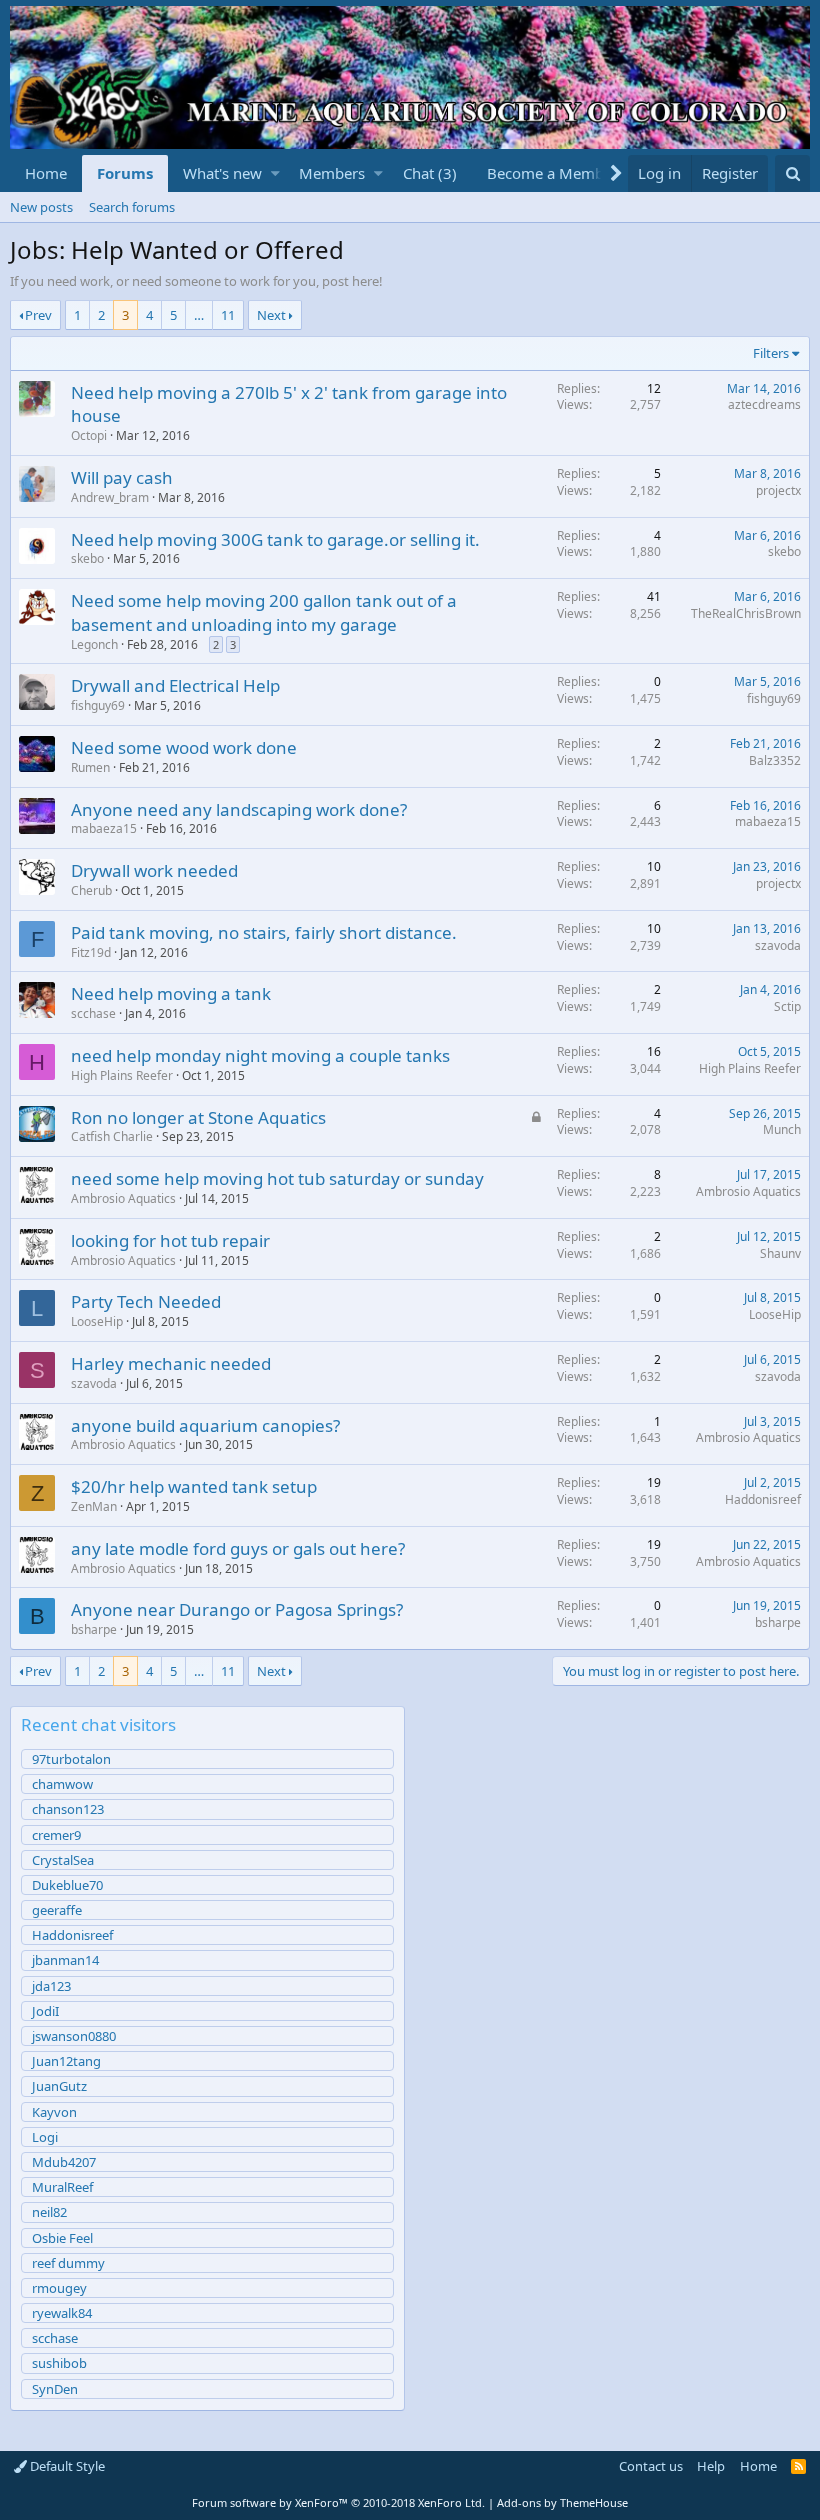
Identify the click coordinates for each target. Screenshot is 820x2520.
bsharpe (94, 1629)
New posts (41, 207)
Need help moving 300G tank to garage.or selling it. (275, 539)
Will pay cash (122, 477)
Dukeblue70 (67, 1885)
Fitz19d (91, 952)
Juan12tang (66, 2061)
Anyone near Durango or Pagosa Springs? (237, 1609)
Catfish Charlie (112, 1136)
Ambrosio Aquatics (123, 1198)
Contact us (651, 2466)
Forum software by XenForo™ (338, 2502)
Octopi (89, 435)
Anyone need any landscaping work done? (239, 809)
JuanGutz (59, 2086)
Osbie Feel (62, 2238)
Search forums (132, 207)
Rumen (90, 767)
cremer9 (56, 1835)
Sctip (787, 1006)
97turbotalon (71, 1759)
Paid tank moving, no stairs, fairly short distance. (264, 932)
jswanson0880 (74, 2036)
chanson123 (68, 1809)
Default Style (66, 2466)
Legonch (94, 644)
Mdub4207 (64, 2162)
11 (228, 315)
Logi (45, 2137)
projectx (778, 490)
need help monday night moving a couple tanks (260, 1055)
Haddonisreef (763, 1499)
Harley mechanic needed (171, 1363)
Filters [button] (771, 353)
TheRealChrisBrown (746, 613)
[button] (275, 173)
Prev (38, 315)
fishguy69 (98, 705)
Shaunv (780, 1253)
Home (46, 173)
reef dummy (68, 2263)
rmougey (59, 2288)
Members (332, 173)
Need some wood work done (184, 747)
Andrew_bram (110, 497)
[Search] (792, 173)
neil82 (49, 2212)
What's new (222, 173)
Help (711, 2466)
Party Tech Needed (146, 1301)
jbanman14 (65, 1960)
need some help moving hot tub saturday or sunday (277, 1178)
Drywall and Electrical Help (175, 685)
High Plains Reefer (122, 1075)
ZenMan (94, 1506)
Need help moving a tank (171, 993)
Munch (782, 1129)
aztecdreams (764, 404)
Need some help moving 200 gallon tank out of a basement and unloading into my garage (264, 612)
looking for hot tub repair (170, 1240)
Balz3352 (775, 760)
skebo (87, 558)
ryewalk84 (62, 2313)
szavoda (778, 945)
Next (271, 315)
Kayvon (54, 2112)
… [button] (199, 315)
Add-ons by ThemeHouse (562, 2502)
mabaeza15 (104, 828)
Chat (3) (430, 173)
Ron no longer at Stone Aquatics (198, 1117)
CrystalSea (63, 1860)
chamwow (62, 1784)
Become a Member (552, 173)
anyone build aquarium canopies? (205, 1425)
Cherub (91, 890)
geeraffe (57, 1910)
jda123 (51, 1986)
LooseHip (97, 1321)
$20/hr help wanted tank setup (194, 1486)
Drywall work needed (154, 870)
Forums (125, 173)
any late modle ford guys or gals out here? (238, 1548)
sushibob (59, 2363)
